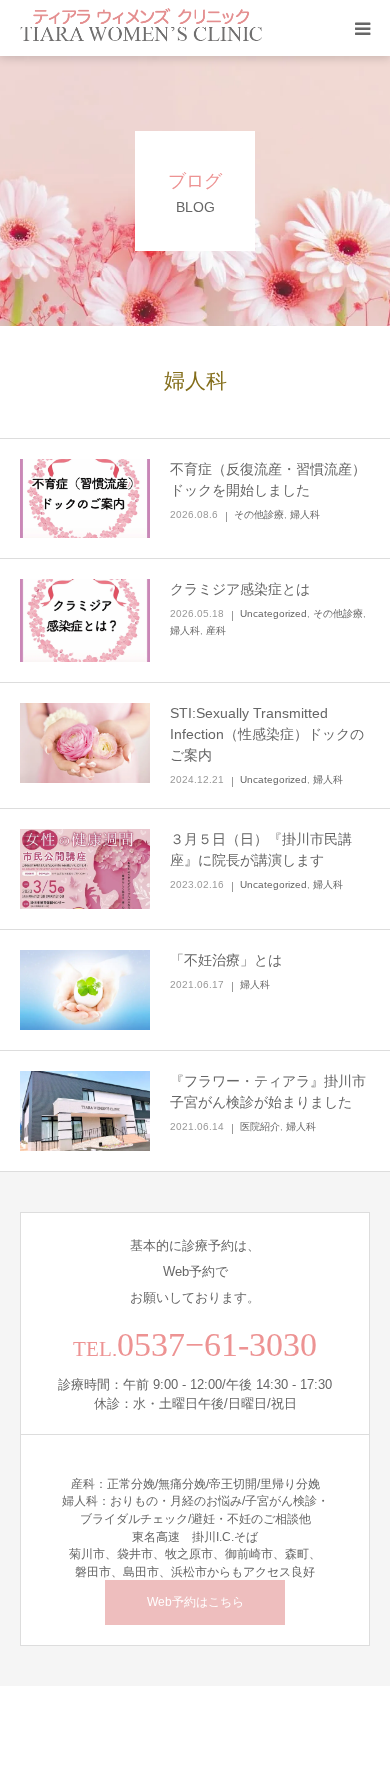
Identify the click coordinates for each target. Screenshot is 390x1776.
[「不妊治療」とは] (85, 990)
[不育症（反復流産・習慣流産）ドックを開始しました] (85, 499)
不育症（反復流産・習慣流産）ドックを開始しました (268, 479)
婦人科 (305, 514)
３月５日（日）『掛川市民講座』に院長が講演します (261, 849)
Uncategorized (273, 613)
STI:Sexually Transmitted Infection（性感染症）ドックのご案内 (267, 734)
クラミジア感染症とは (240, 589)
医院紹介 (260, 1126)
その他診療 (259, 514)
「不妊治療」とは (226, 960)
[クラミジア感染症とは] (85, 620)
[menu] (362, 28)
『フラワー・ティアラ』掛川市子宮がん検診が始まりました (268, 1091)
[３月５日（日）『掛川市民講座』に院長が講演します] (85, 869)
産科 (216, 630)
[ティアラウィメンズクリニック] (141, 28)
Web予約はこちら (195, 1602)
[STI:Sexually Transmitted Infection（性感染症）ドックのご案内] (85, 743)
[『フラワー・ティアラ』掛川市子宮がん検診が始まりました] (85, 1111)
